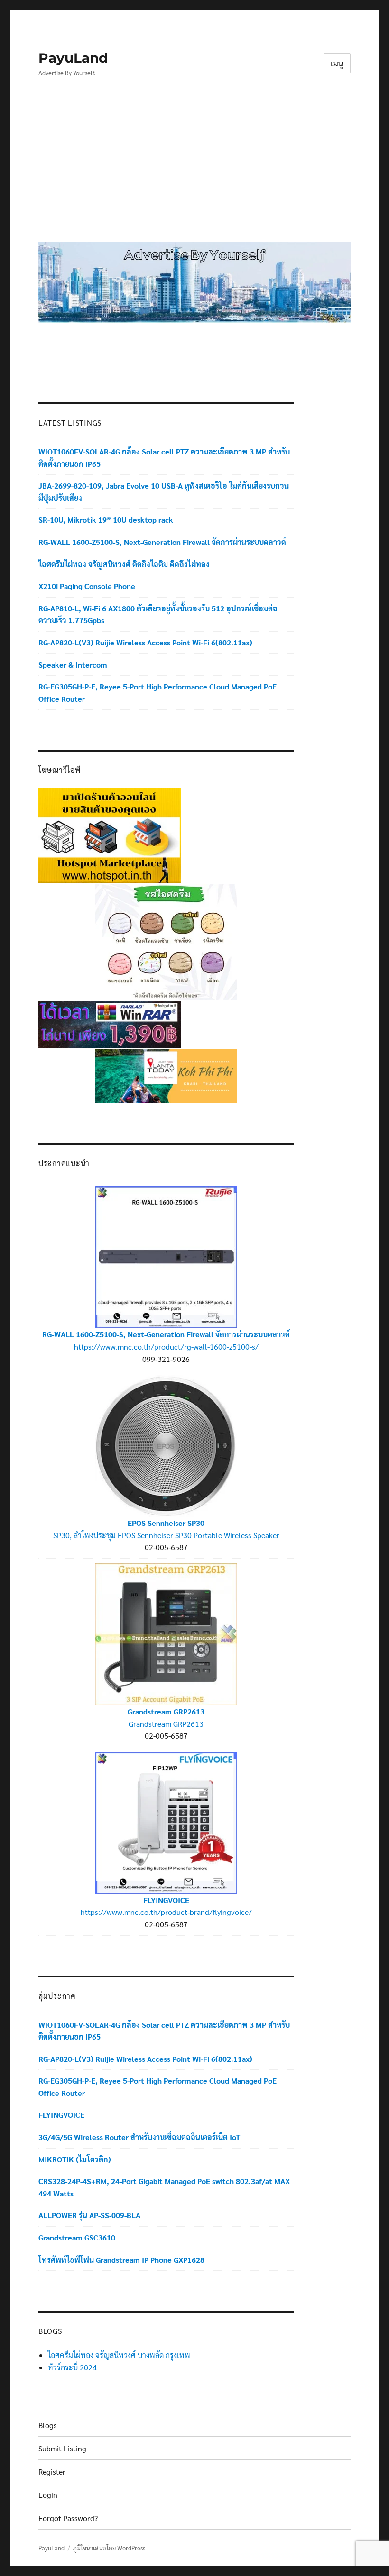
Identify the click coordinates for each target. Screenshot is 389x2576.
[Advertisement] (196, 167)
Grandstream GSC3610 (77, 2237)
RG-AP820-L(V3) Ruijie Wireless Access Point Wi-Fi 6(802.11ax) (145, 642)
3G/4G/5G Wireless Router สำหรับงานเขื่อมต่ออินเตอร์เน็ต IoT (139, 2137)
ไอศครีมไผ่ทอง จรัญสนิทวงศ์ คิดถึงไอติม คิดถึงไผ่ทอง (124, 564)
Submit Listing (62, 2448)
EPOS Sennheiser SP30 (166, 1523)
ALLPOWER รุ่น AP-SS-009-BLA (89, 2215)
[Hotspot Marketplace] (110, 834)
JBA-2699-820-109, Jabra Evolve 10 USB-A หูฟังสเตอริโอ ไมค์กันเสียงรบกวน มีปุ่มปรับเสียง (164, 492)
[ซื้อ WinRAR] (110, 1023)
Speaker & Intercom (73, 665)
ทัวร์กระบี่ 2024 (72, 2367)
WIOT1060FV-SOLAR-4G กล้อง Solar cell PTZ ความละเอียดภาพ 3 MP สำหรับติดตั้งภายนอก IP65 (164, 458)
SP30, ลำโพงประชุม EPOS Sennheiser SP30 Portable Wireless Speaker (166, 1535)
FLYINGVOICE (166, 1900)
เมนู (337, 63)
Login (48, 2495)
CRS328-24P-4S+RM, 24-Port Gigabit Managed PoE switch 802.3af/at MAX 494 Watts (164, 2187)
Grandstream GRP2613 (166, 1711)
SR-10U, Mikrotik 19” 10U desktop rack (106, 520)
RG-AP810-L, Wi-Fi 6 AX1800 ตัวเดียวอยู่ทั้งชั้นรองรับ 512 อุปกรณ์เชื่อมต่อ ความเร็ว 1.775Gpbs (158, 614)
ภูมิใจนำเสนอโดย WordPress (109, 2548)
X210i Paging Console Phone (87, 586)
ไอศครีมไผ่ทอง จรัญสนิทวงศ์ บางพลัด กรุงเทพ (119, 2355)
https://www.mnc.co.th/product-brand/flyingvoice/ (166, 1912)
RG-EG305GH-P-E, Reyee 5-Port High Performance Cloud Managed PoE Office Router (157, 693)
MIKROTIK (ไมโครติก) (75, 2159)
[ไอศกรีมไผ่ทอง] (166, 941)
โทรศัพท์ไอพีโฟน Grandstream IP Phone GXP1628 (121, 2260)
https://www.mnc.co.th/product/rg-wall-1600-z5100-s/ (166, 1347)
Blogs (48, 2425)
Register (52, 2472)
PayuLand (73, 58)
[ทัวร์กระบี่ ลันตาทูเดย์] (166, 1075)
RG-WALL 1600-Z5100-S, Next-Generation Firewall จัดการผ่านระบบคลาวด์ (162, 542)
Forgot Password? (68, 2518)
